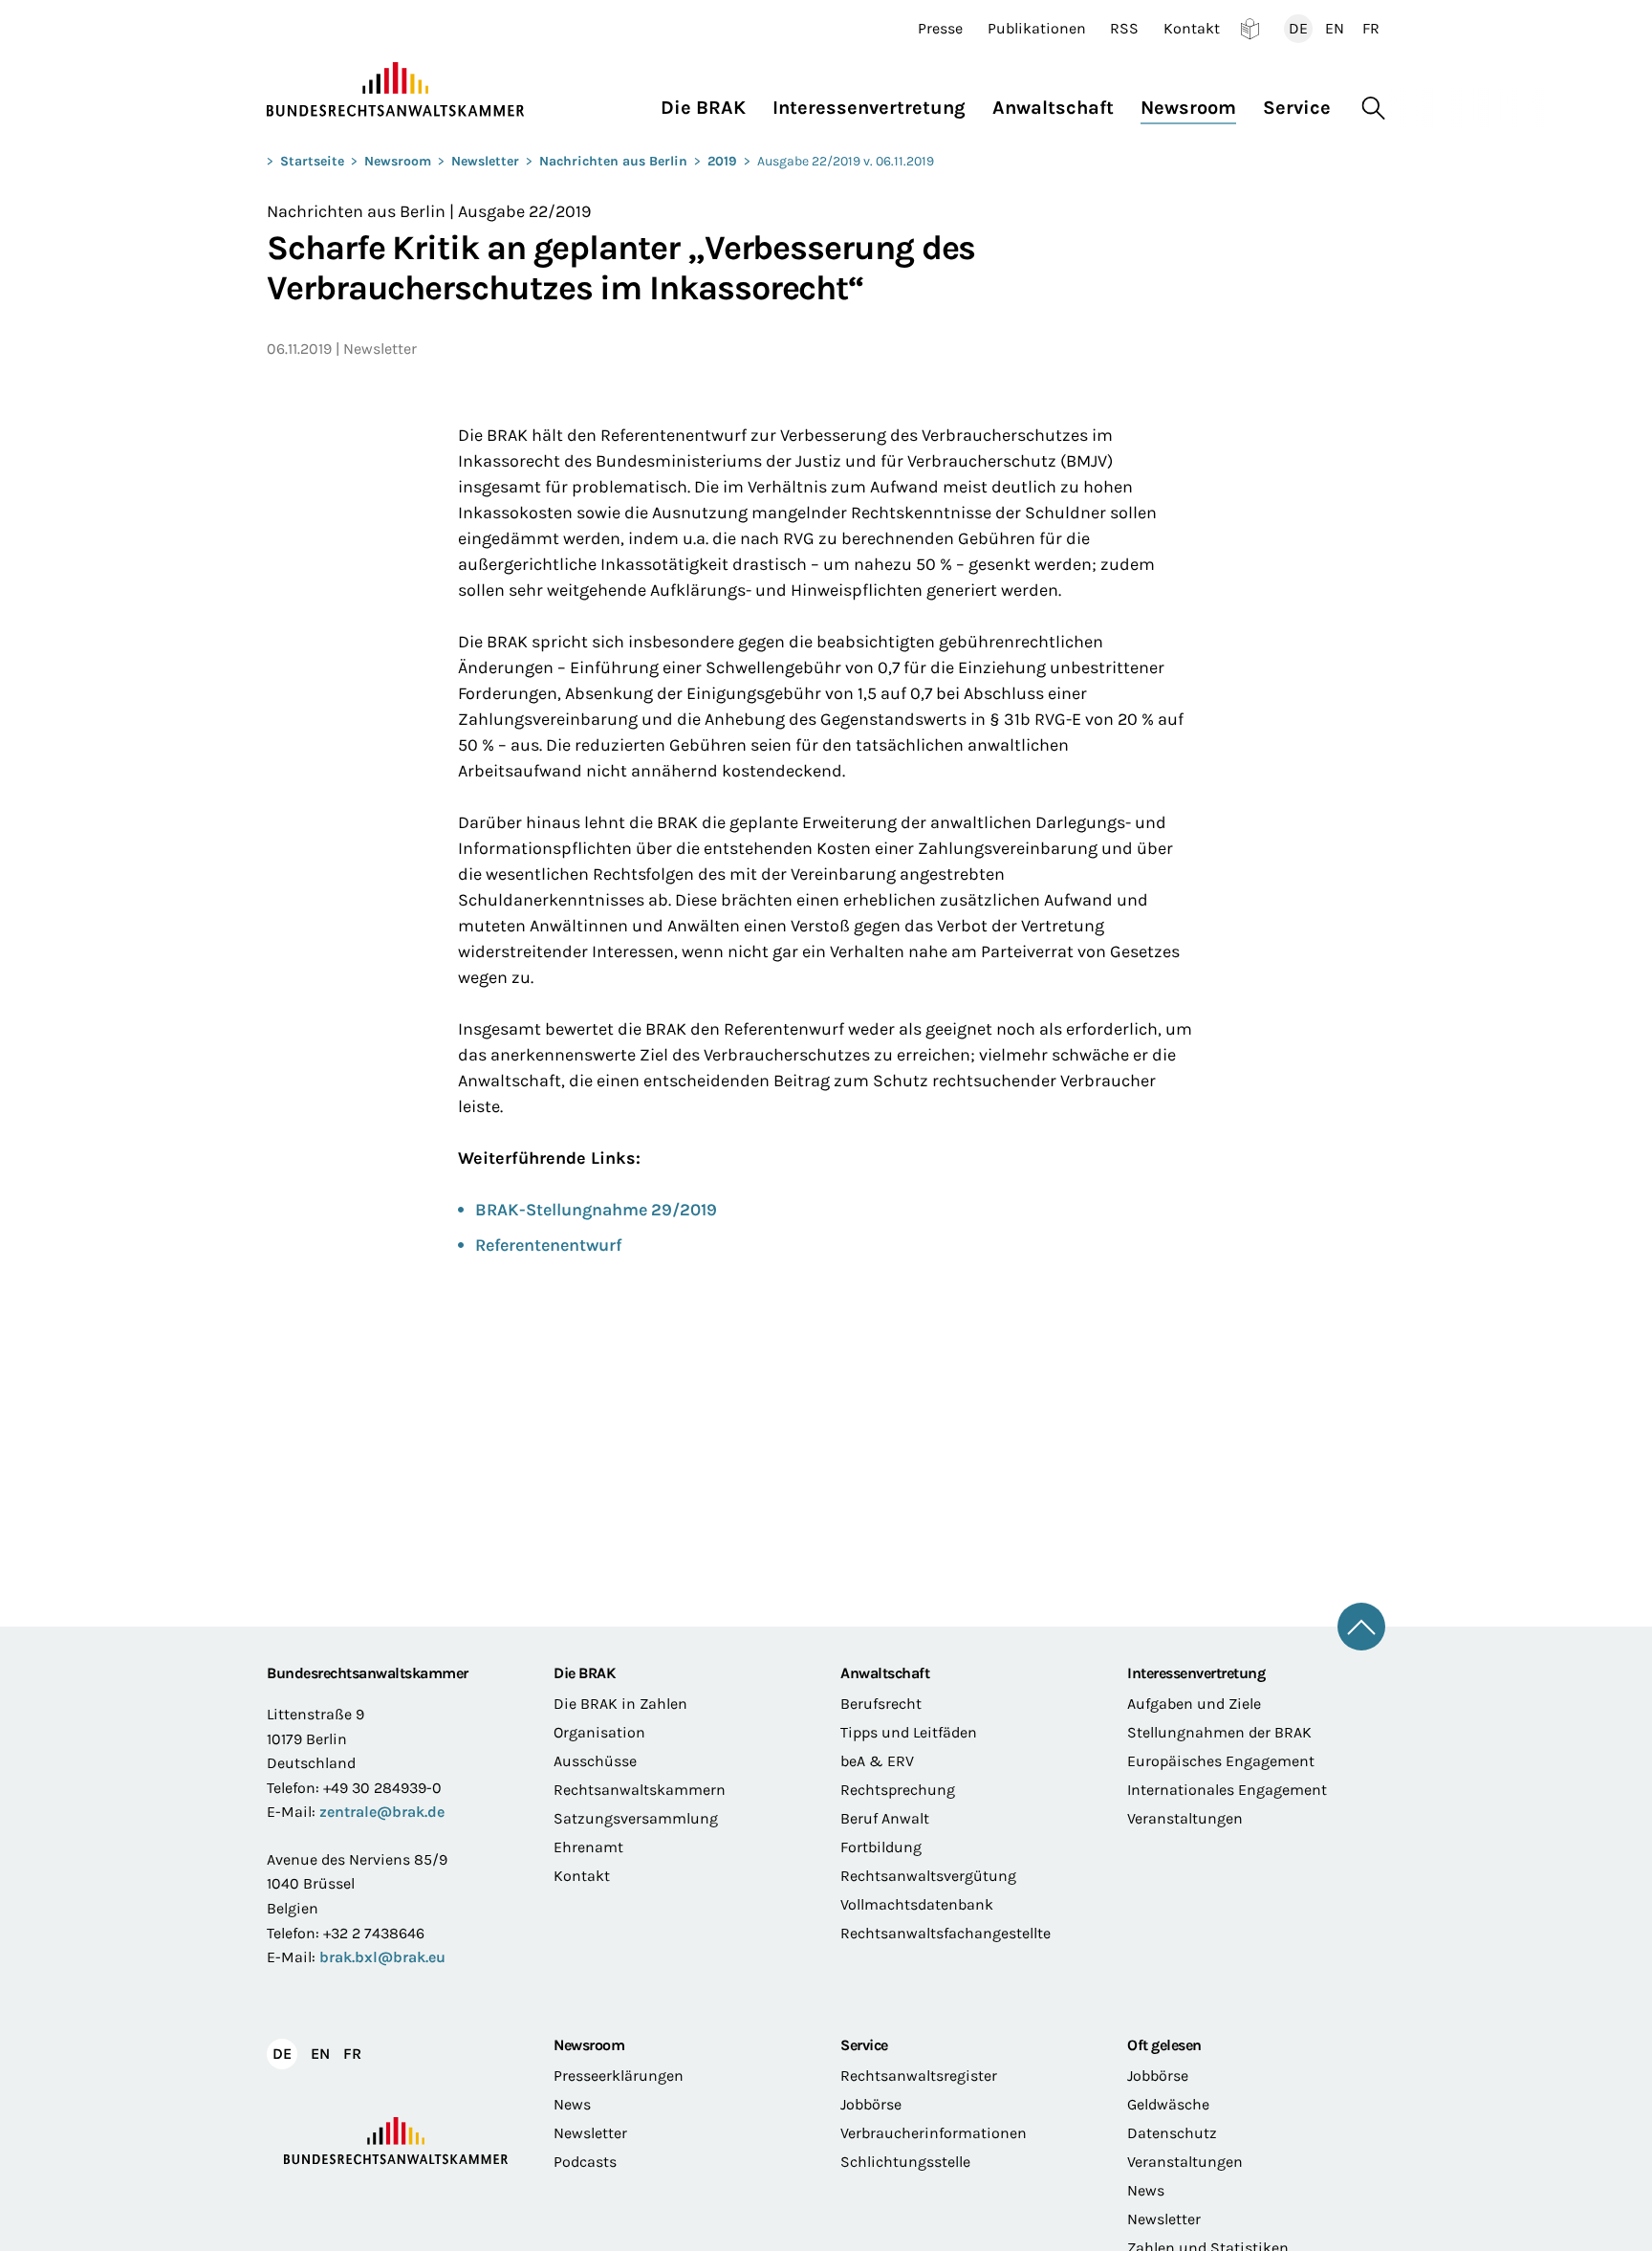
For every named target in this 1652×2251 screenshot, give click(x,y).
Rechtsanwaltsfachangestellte (946, 1933)
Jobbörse (871, 2104)
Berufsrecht (881, 1704)
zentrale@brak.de (382, 1812)
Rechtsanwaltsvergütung (928, 1876)
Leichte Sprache (1250, 29)
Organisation (599, 1732)
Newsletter (485, 161)
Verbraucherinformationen (934, 2133)
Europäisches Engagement (1221, 1761)
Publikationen (1037, 29)
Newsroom (398, 161)
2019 (722, 161)
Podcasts (585, 2162)
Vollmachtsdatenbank (917, 1904)
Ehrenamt (588, 1847)
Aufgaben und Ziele (1194, 1704)
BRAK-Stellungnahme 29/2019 (596, 1210)
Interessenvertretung (1196, 1673)
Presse (940, 29)
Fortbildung (881, 1847)
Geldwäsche (1168, 2104)
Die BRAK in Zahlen (620, 1704)
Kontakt (1192, 29)
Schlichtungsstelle (905, 2162)
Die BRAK (584, 1673)
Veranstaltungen (1185, 1818)
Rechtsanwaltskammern (640, 1790)
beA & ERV (877, 1761)
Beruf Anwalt (885, 1818)
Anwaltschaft (885, 1673)
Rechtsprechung (898, 1790)
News (572, 2104)
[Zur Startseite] (396, 90)
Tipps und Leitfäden (909, 1732)
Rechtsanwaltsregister (919, 2076)
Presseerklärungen (619, 2076)
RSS (1124, 29)
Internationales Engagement (1227, 1790)
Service (864, 2045)
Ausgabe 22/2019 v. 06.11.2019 (846, 161)
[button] (710, 103)
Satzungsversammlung (636, 1818)
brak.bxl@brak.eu (382, 1957)
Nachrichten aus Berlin (613, 161)
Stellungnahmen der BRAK (1219, 1732)
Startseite (312, 161)
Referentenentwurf (548, 1245)
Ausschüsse (595, 1761)
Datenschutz (1172, 2133)
